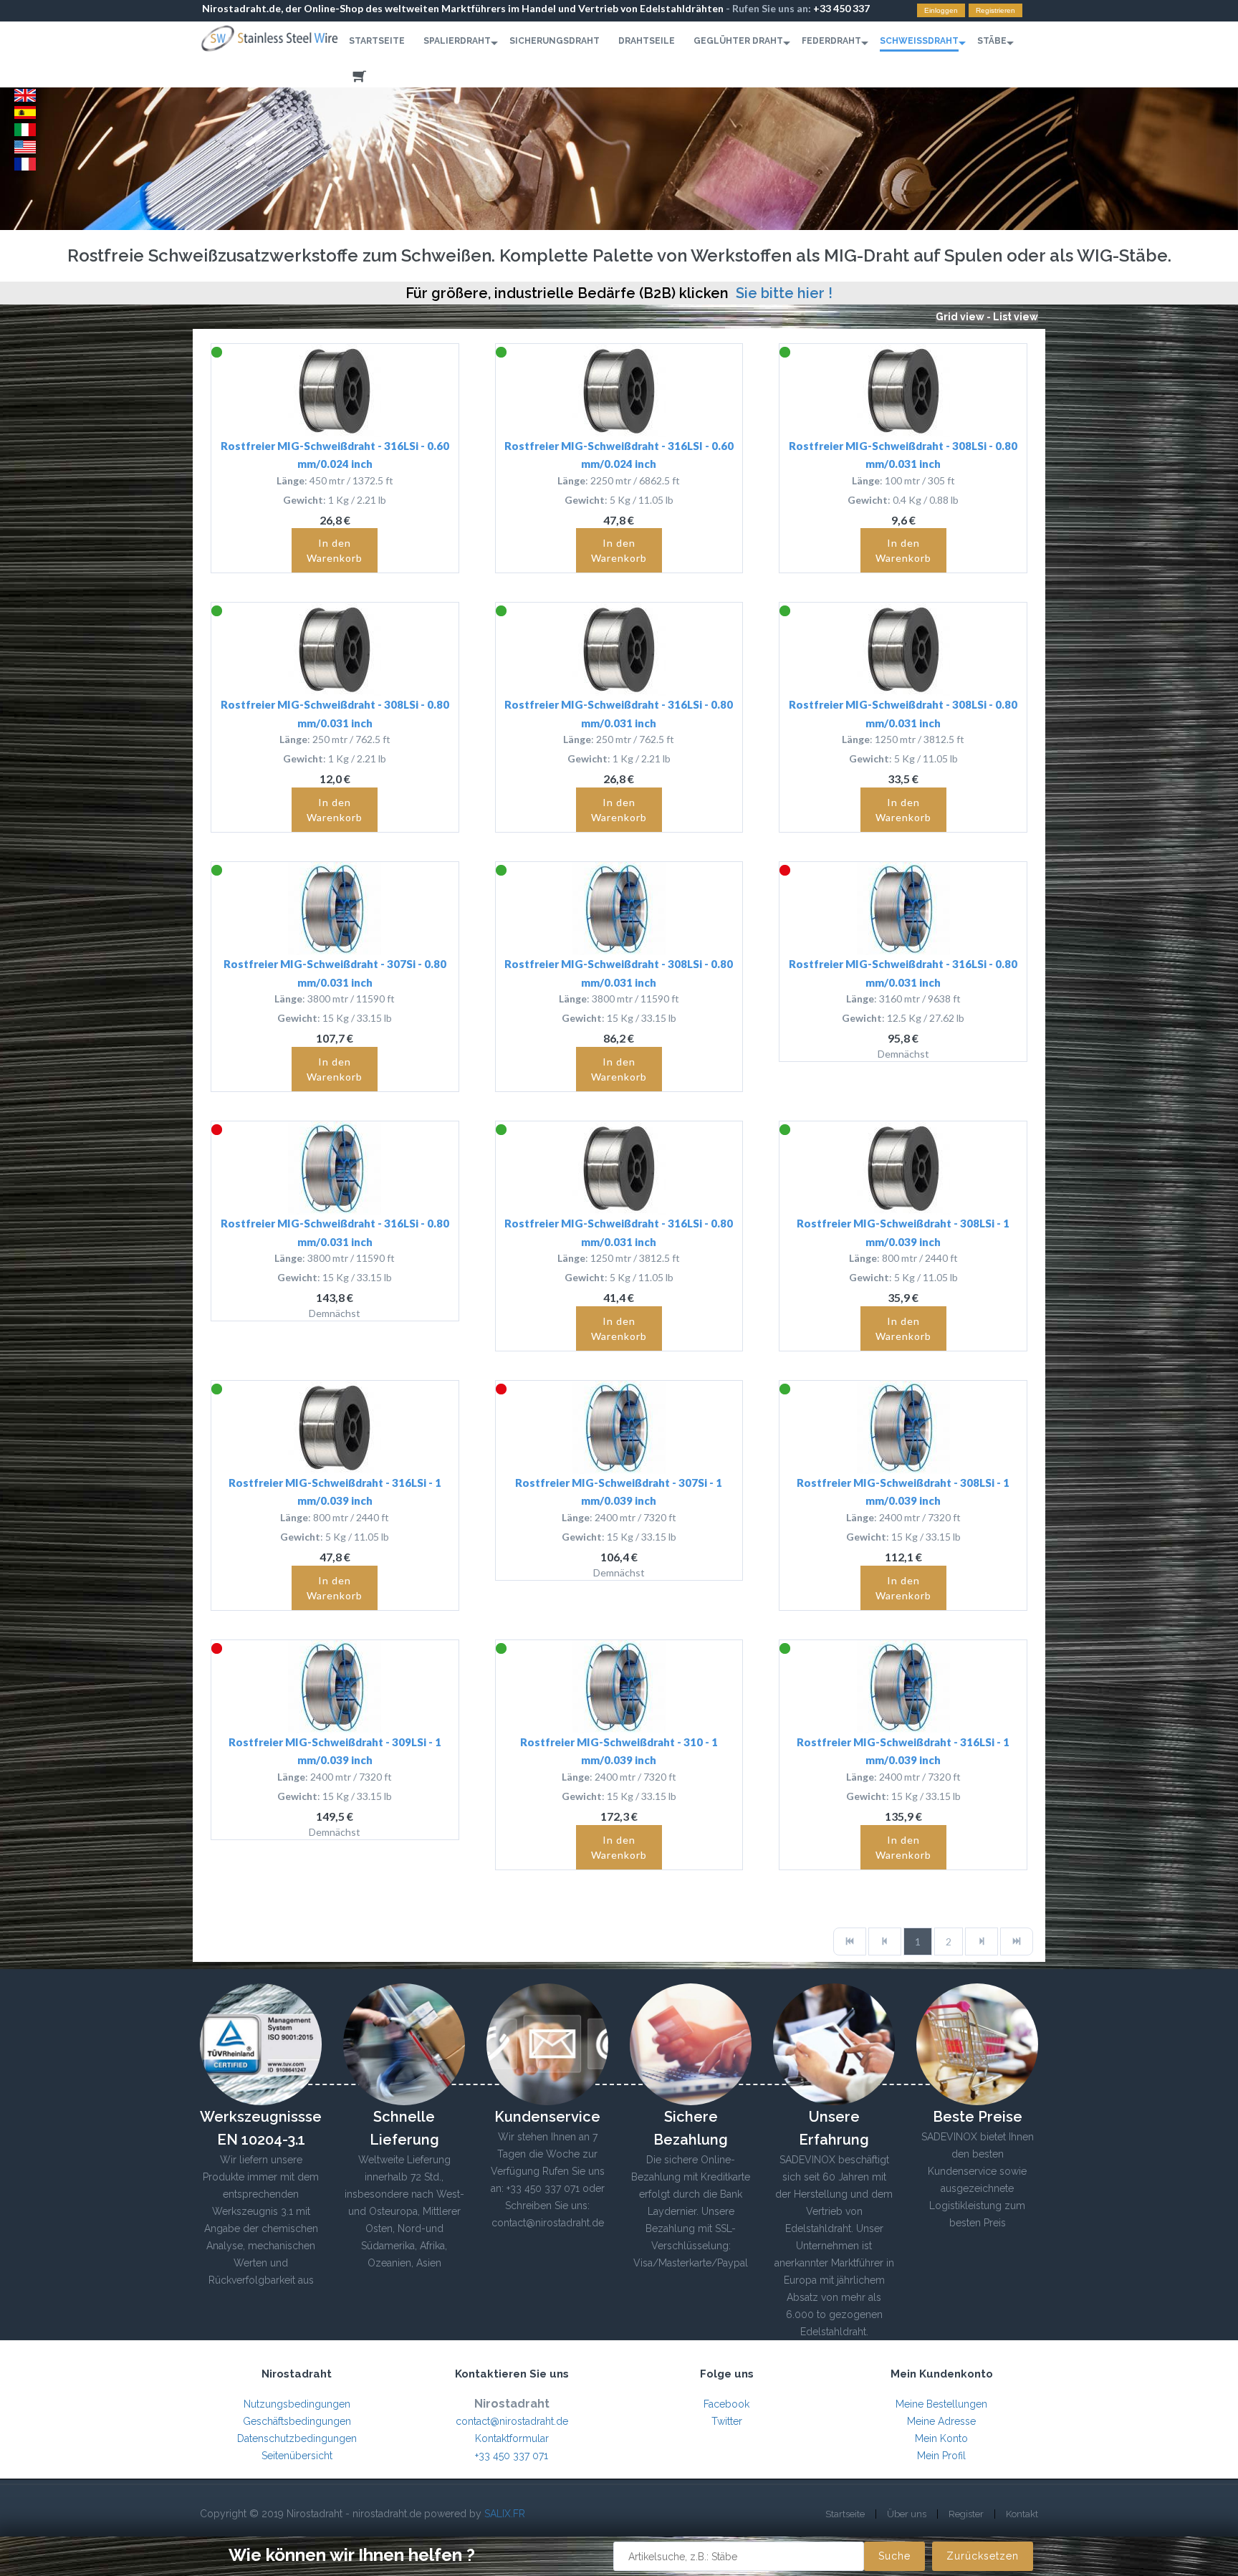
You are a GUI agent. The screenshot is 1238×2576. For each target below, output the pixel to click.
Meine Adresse (941, 2421)
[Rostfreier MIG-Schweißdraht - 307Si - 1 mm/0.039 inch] (619, 1427)
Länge (291, 480)
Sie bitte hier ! (784, 293)
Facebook (726, 2404)
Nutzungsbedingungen (297, 2404)
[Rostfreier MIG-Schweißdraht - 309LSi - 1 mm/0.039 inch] (335, 1687)
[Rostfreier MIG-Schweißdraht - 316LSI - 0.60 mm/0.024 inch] (619, 391)
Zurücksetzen (983, 2556)
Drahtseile (647, 41)
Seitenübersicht (297, 2456)
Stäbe (992, 41)
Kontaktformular (512, 2438)
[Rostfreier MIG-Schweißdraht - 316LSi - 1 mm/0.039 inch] (335, 1427)
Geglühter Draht (738, 41)
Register (966, 2514)
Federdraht (831, 41)
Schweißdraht (919, 41)
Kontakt (1022, 2514)
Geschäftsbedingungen (297, 2421)
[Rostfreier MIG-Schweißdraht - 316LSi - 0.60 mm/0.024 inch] (335, 391)
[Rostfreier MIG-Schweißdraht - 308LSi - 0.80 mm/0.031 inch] (903, 391)
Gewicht (303, 500)
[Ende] (1017, 1941)
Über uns (907, 2514)
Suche (894, 2556)
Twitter (727, 2421)
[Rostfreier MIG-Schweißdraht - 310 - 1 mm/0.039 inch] (619, 1687)
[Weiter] (982, 1941)
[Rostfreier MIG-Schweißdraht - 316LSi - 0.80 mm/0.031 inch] (619, 649)
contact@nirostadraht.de (512, 2421)
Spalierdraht (457, 41)
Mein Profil (941, 2456)
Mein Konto (941, 2438)
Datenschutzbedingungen (297, 2438)
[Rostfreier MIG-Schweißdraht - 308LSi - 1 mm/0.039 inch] (903, 1168)
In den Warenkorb (335, 550)
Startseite (377, 41)
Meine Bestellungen (941, 2404)
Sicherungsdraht (555, 41)
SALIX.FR (505, 2514)
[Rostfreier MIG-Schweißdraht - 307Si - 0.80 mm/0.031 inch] (335, 909)
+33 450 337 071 (512, 2456)
